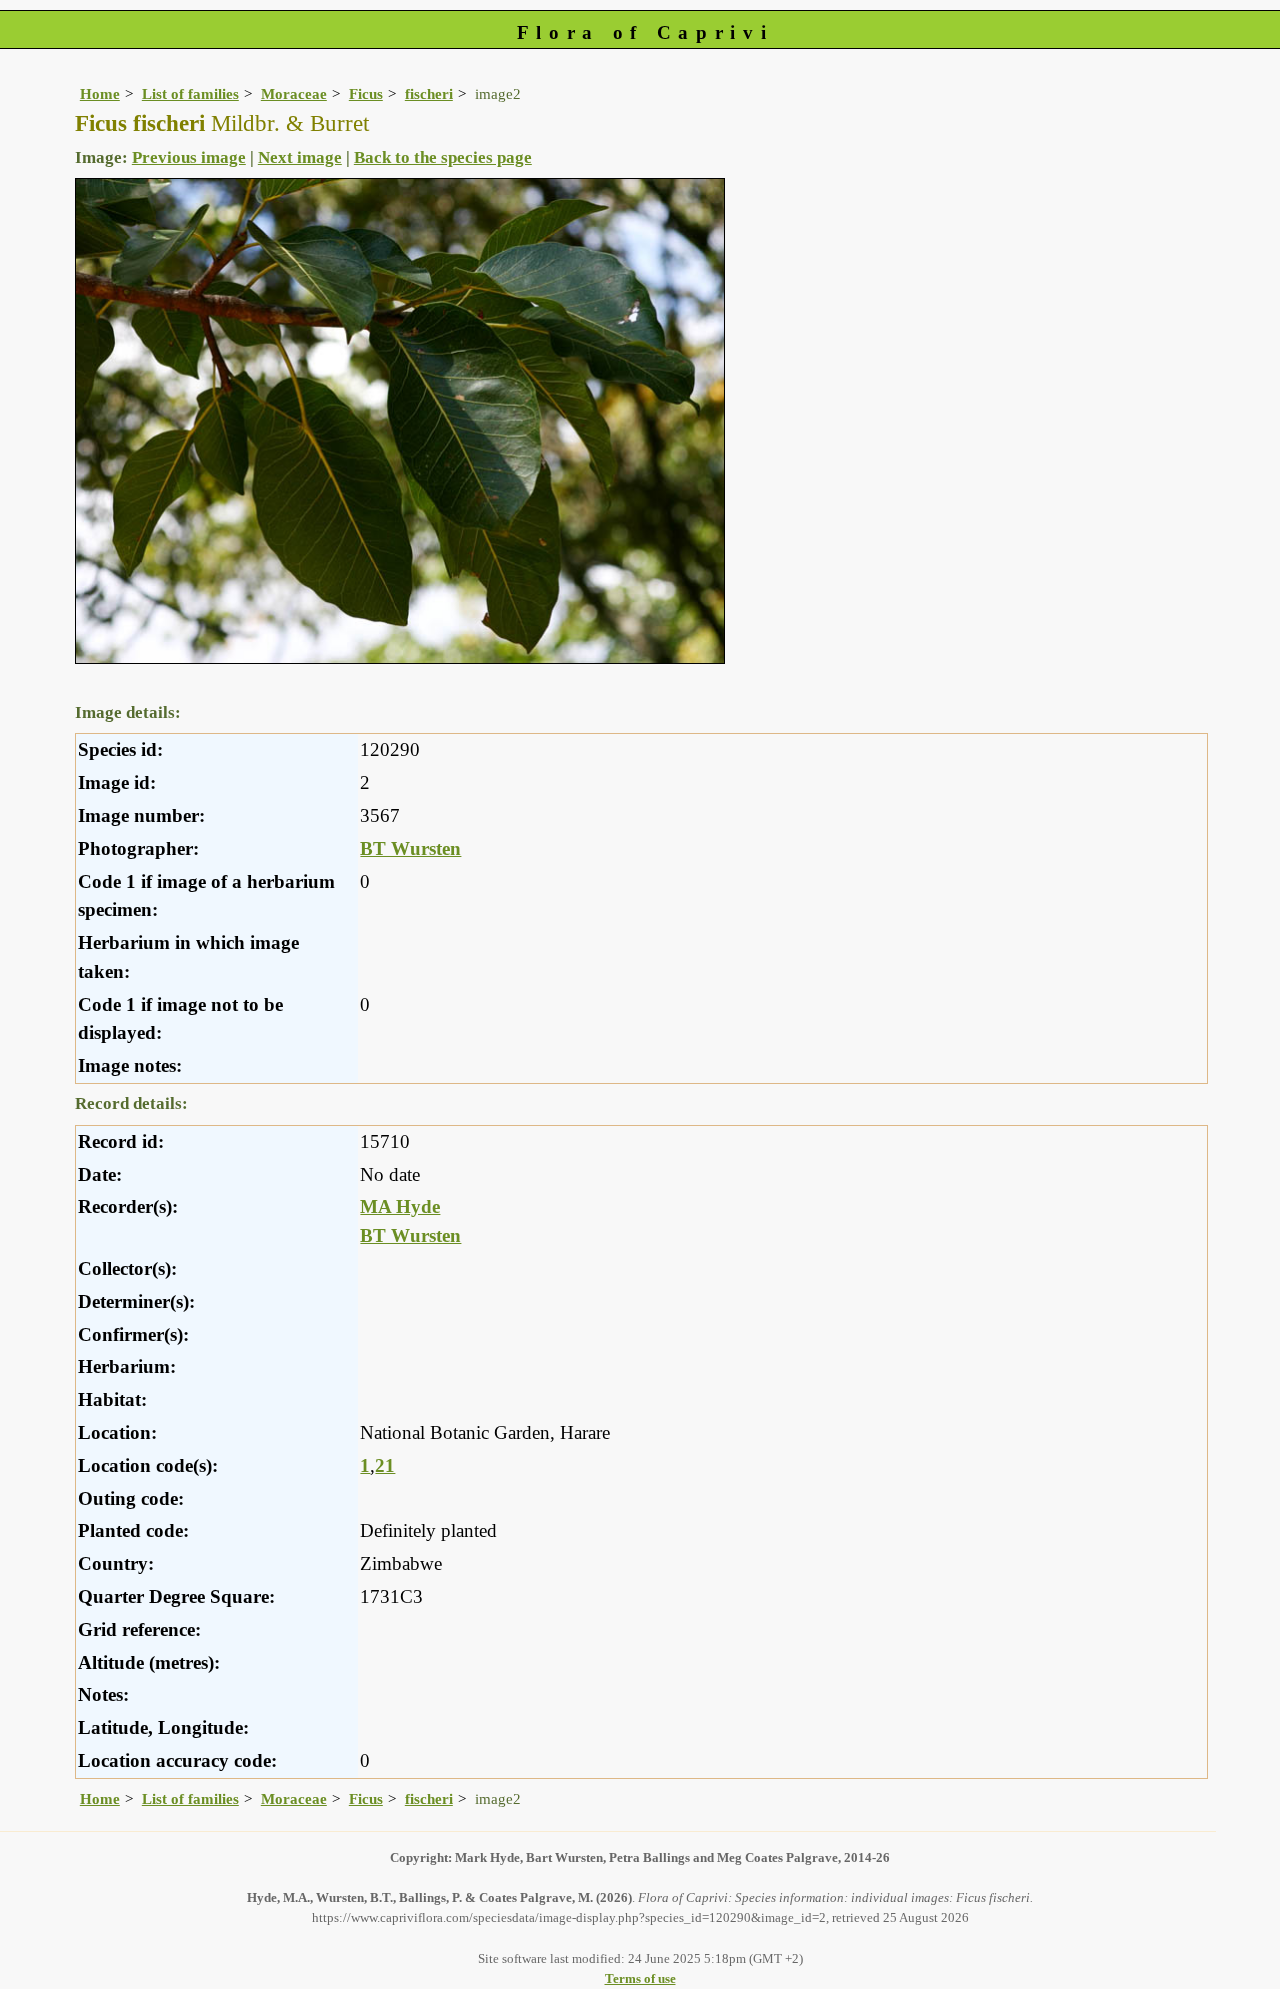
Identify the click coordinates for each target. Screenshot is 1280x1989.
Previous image (189, 157)
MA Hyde (400, 1206)
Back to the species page (443, 157)
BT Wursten (410, 848)
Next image (300, 157)
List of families (190, 93)
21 (385, 1465)
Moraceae (294, 93)
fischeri (429, 93)
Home (100, 93)
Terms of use (640, 1978)
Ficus (366, 93)
